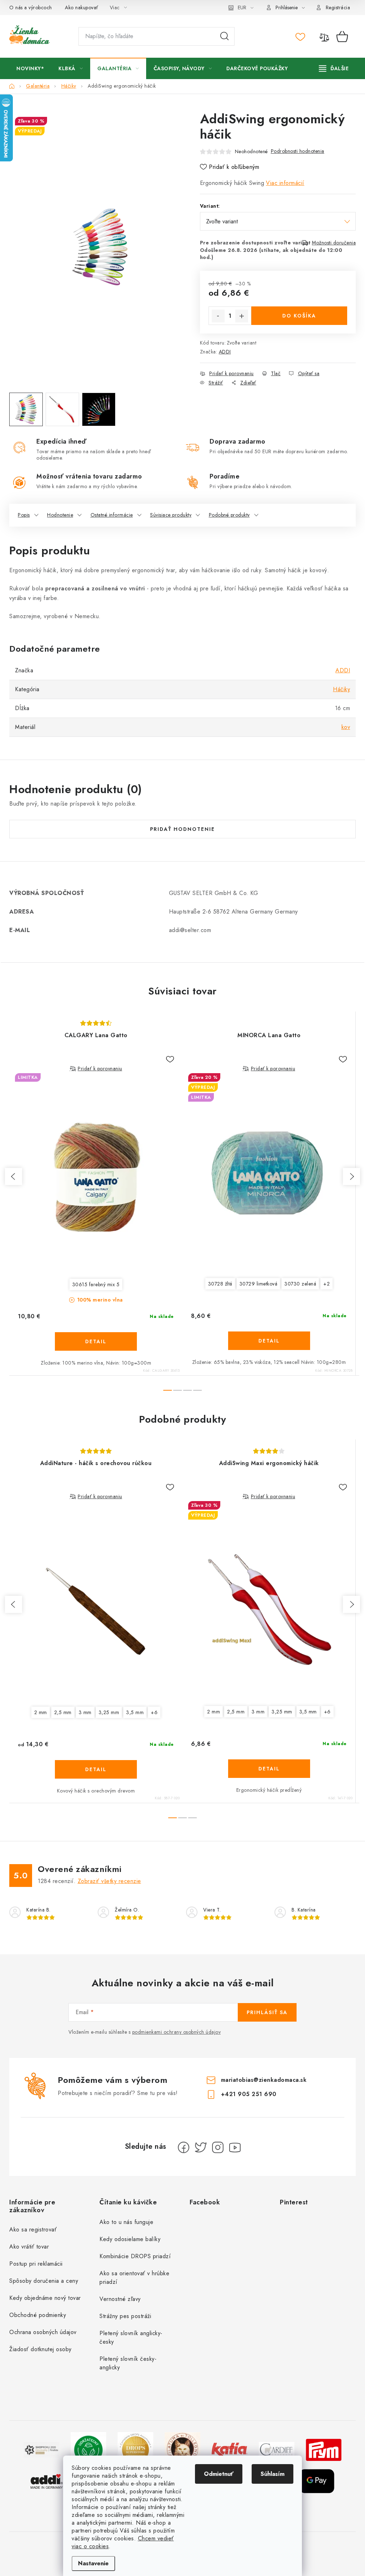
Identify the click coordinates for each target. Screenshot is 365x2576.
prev (14, 1176)
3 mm (85, 1712)
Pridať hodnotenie (182, 829)
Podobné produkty (229, 515)
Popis (24, 515)
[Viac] (334, 68)
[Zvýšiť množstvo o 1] (242, 316)
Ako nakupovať (82, 7)
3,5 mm (135, 1712)
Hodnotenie (60, 515)
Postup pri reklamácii (36, 2264)
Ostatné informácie (112, 515)
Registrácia (338, 7)
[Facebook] (184, 2147)
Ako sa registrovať (33, 2230)
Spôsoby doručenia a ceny (44, 2281)
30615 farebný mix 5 (96, 1284)
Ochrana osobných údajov (43, 2332)
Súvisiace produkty (171, 515)
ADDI (225, 352)
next (351, 1176)
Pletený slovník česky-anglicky (128, 2363)
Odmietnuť (219, 2474)
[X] (201, 2147)
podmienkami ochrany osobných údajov (177, 2032)
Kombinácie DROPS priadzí (135, 2256)
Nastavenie (93, 2563)
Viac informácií (285, 183)
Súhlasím (273, 2474)
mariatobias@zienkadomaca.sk (264, 2080)
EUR (242, 7)
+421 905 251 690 (249, 2094)
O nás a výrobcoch (31, 7)
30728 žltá (220, 1284)
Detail (96, 1341)
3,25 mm (109, 1712)
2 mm (41, 1712)
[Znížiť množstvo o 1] (218, 316)
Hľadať (225, 36)
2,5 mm (63, 1712)
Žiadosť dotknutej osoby (40, 2349)
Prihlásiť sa (267, 2012)
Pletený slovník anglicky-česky (131, 2337)
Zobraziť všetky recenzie (109, 1881)
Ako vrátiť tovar (29, 2247)
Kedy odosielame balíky (130, 2239)
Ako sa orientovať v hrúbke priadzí (134, 2278)
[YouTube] (235, 2147)
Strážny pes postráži (125, 2316)
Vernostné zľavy (120, 2299)
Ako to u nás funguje (126, 2222)
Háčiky (341, 689)
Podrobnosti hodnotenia (298, 151)
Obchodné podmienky (38, 2315)
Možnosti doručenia (334, 243)
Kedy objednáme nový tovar (45, 2298)
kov (346, 727)
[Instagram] (218, 2147)
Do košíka (299, 316)
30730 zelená (300, 1284)
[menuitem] (30, 68)
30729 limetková (259, 1284)
